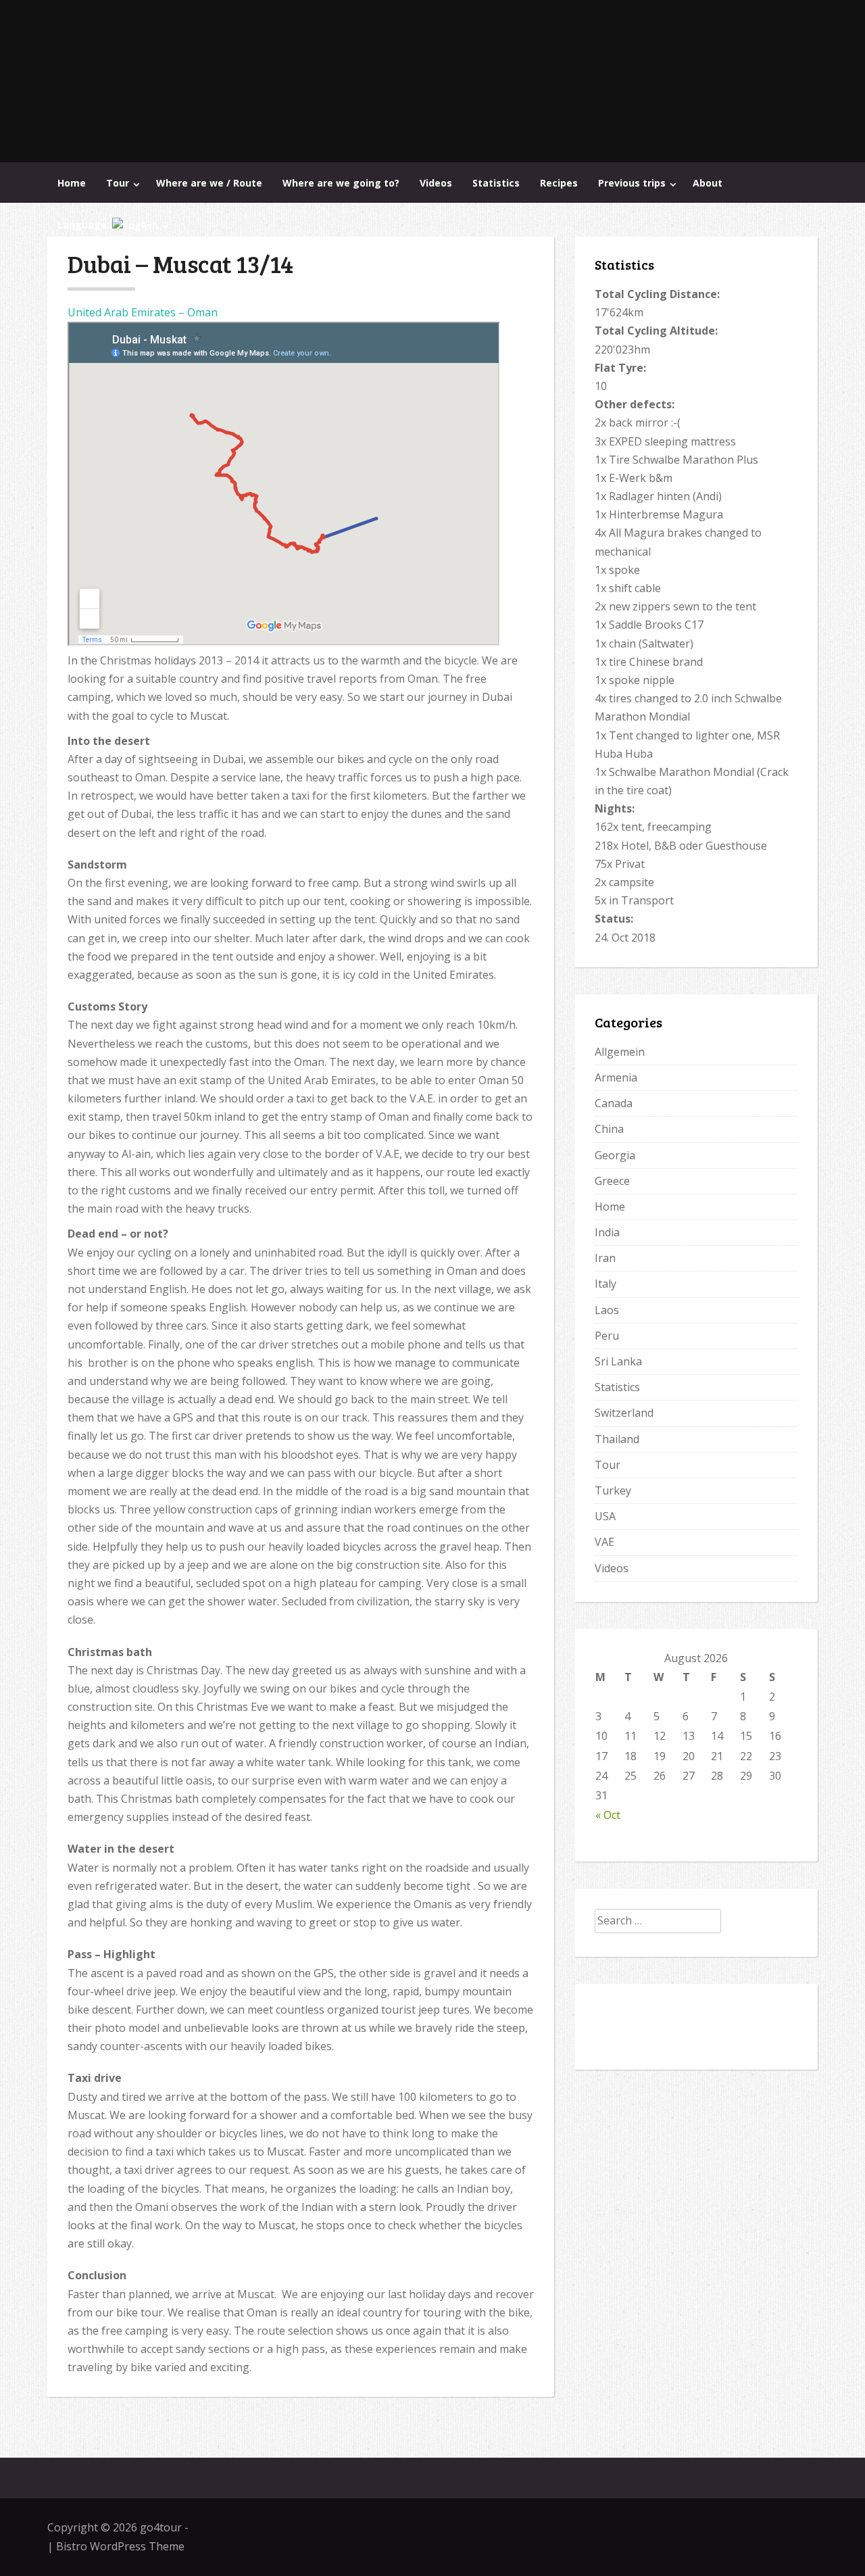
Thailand (617, 1439)
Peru (607, 1336)
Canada (614, 1103)
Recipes (559, 183)
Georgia (615, 1155)
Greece (612, 1181)
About (708, 183)
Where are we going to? (341, 183)
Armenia (616, 1077)
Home (72, 183)
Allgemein (620, 1052)
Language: (85, 225)
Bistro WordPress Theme (120, 2546)
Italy (605, 1284)
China (609, 1129)
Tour (118, 183)
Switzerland (624, 1413)
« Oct (608, 1815)
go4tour (161, 2527)
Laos (607, 1310)
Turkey (613, 1490)
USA (605, 1516)
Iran (605, 1258)
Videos (436, 183)
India (607, 1232)
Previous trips (632, 183)
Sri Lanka (618, 1361)
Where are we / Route (209, 183)
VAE (604, 1542)
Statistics (496, 183)
